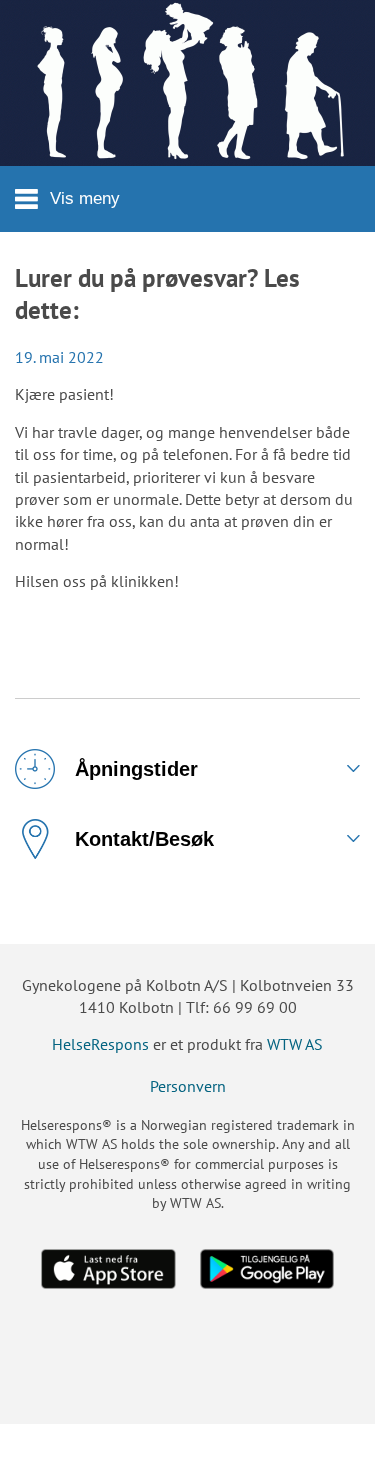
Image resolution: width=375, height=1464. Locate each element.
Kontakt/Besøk (144, 839)
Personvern (188, 1086)
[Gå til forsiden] (187, 83)
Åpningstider (136, 769)
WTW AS (295, 1044)
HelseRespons (100, 1044)
